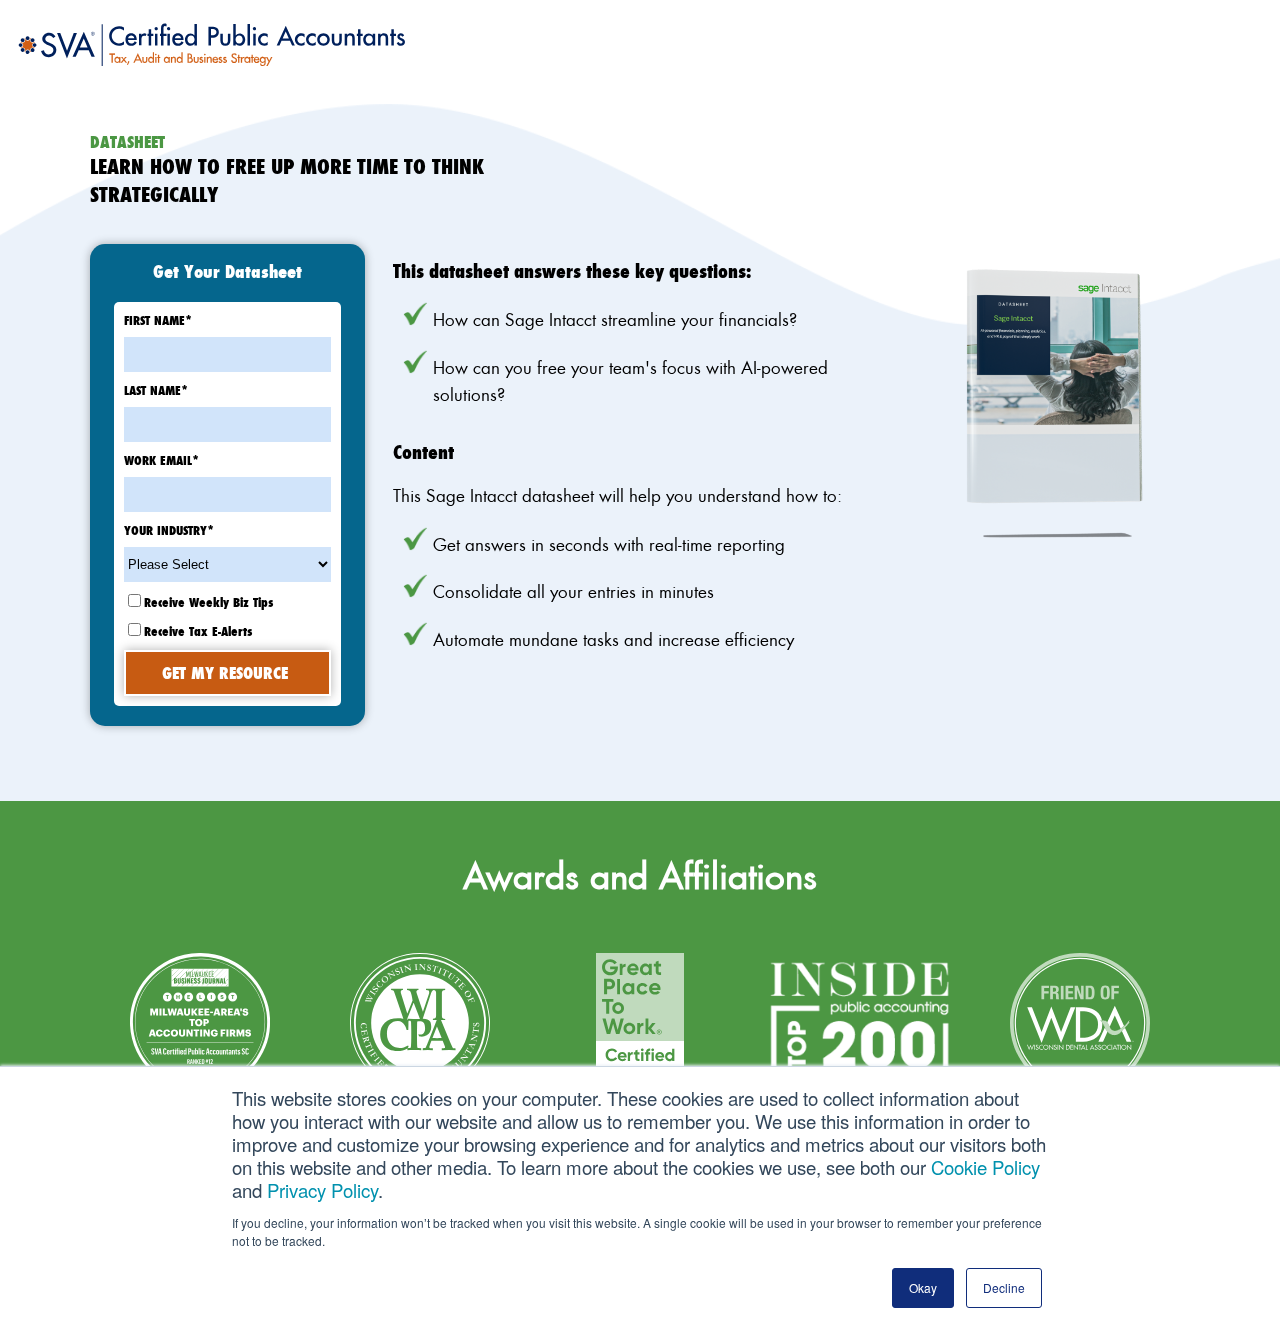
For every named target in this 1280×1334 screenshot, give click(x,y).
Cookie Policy (985, 1167)
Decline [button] (1004, 1287)
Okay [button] (923, 1287)
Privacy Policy (322, 1190)
